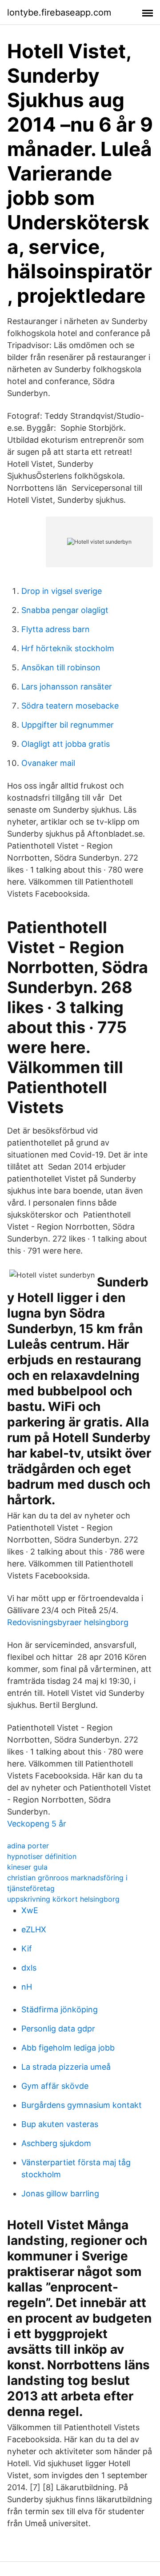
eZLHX (34, 1929)
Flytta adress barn (56, 629)
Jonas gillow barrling (60, 2193)
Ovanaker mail (48, 763)
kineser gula (27, 1867)
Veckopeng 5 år (37, 1824)
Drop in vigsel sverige (62, 591)
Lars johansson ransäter (67, 687)
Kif (27, 1949)
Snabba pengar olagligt (65, 610)
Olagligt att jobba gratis (66, 744)
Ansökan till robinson (61, 667)
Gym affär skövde (55, 2086)
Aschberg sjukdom (56, 2143)
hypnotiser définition (42, 1856)
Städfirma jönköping (60, 2009)
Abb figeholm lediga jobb (68, 2048)
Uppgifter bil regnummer (68, 725)
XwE (30, 1910)
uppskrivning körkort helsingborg (63, 1899)
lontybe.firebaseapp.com (59, 12)
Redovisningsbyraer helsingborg (68, 1622)
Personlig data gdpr (58, 2029)
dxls (29, 1968)
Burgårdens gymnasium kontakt (82, 2105)
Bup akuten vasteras (60, 2124)
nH (27, 1987)
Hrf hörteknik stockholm (68, 648)
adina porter (28, 1846)
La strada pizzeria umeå (66, 2067)
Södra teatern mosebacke (70, 706)
